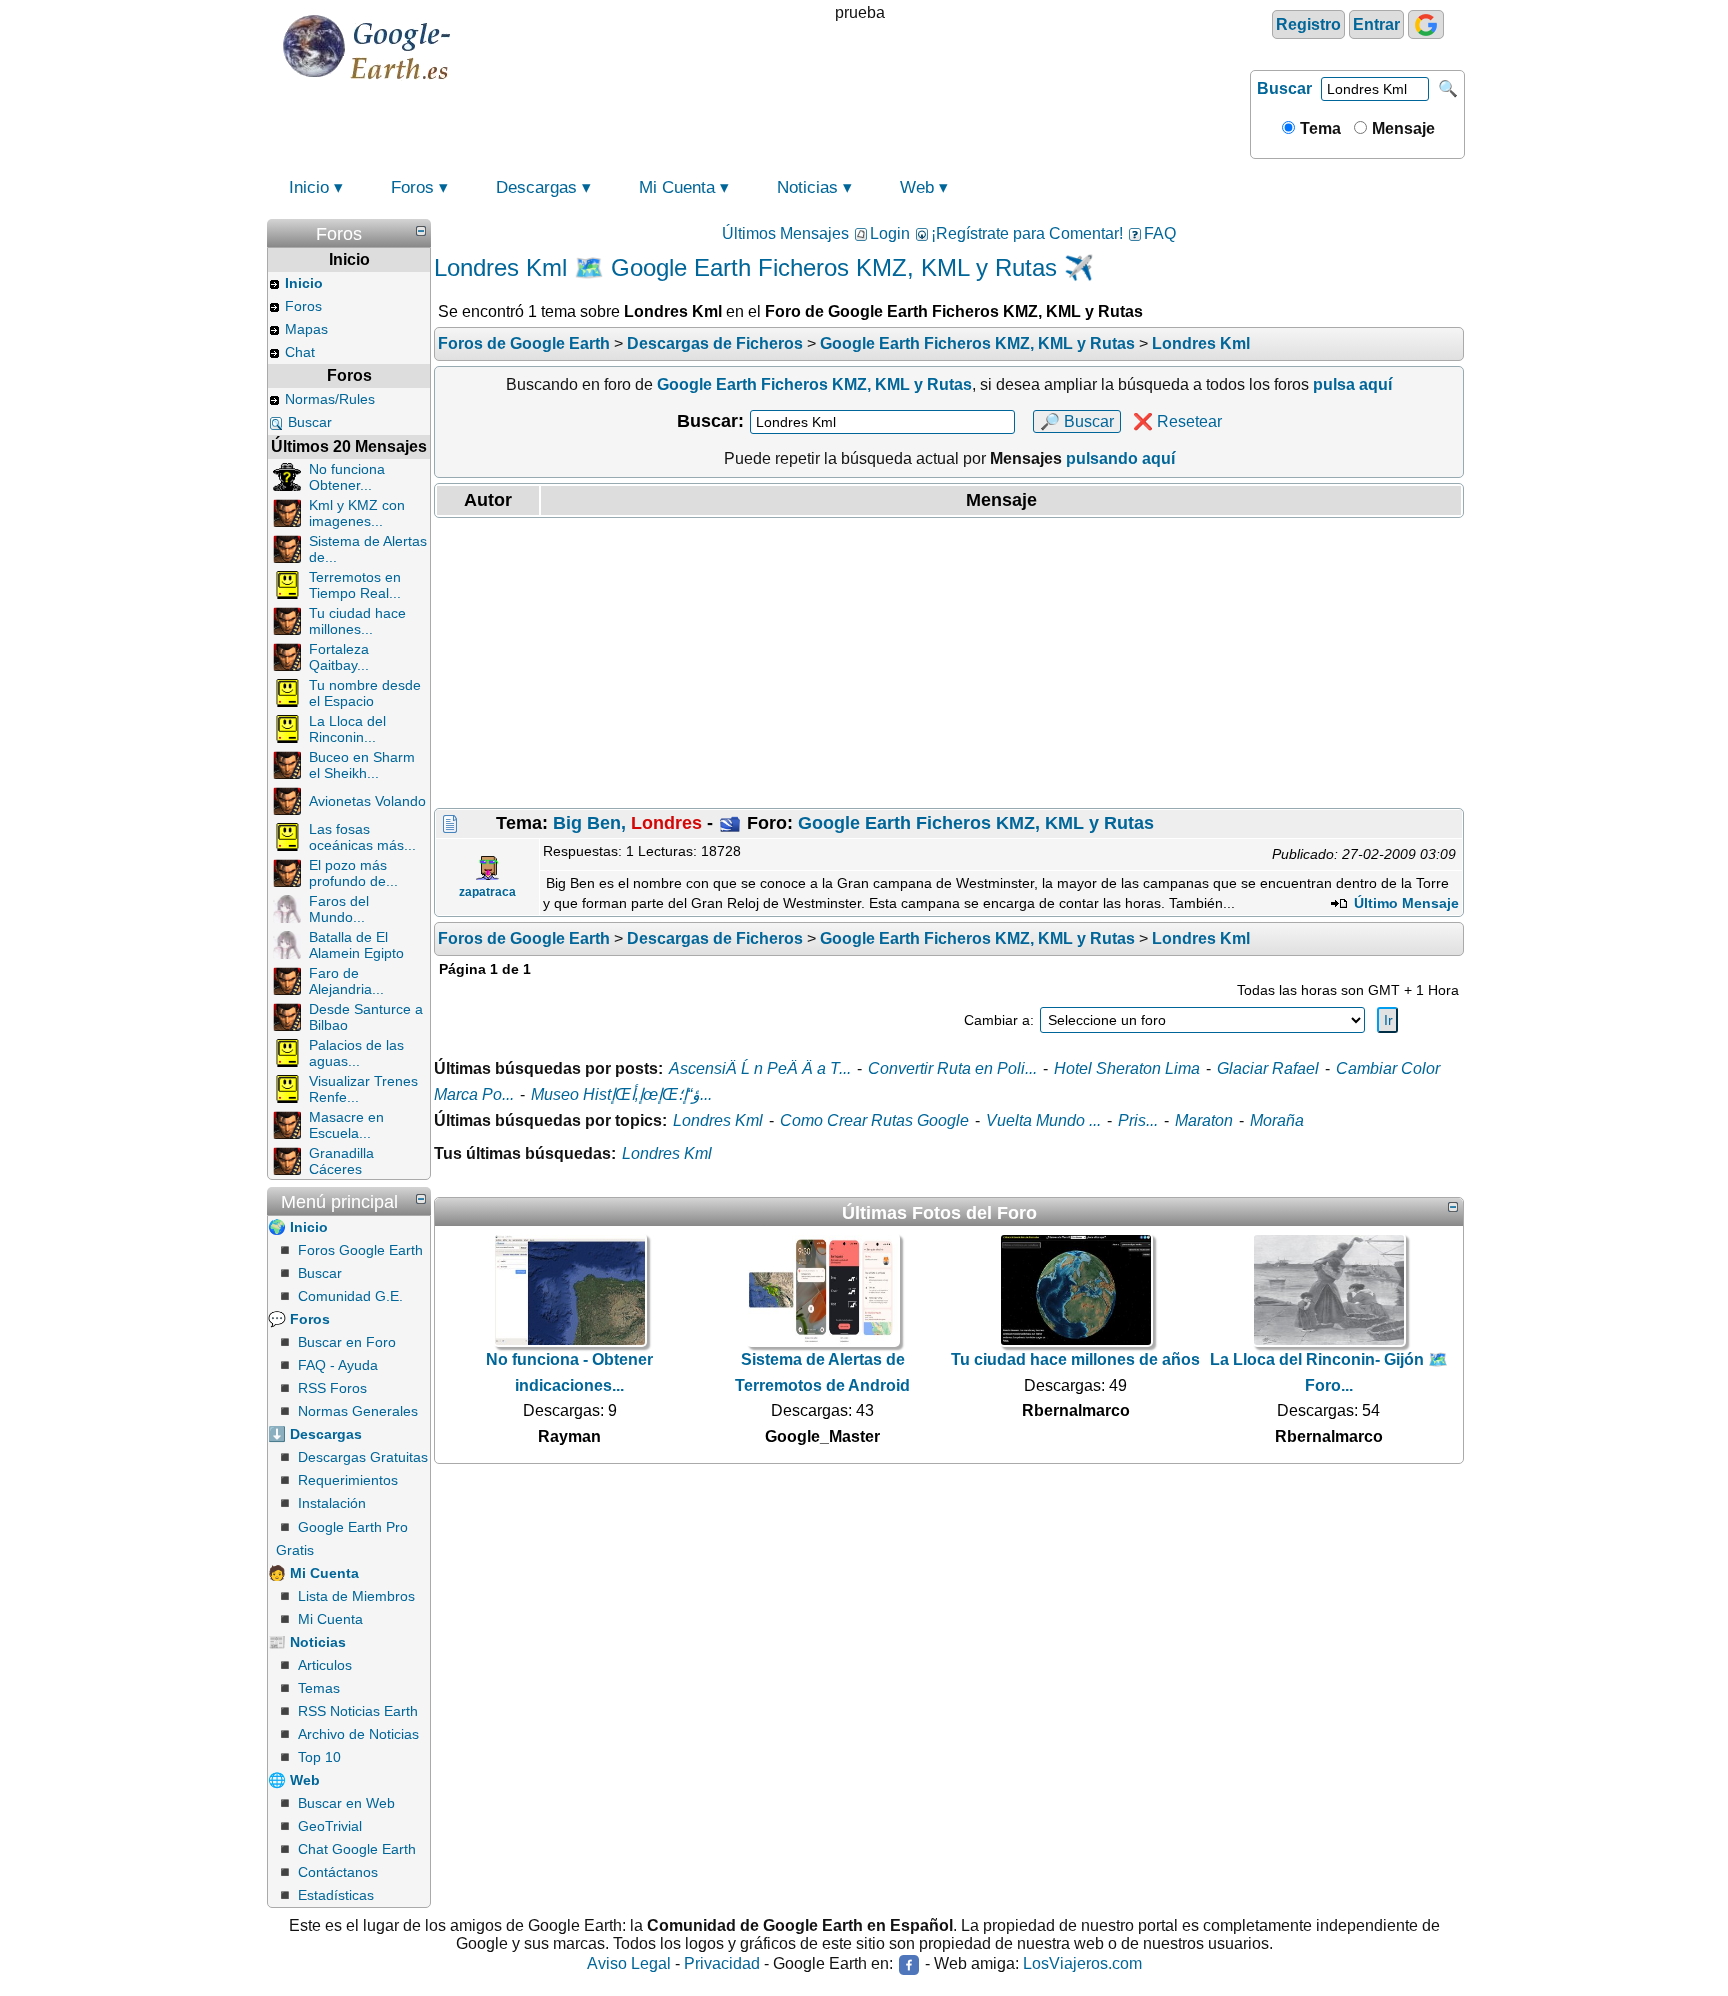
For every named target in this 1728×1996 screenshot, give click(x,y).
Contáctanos (338, 1872)
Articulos (325, 1665)
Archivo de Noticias (358, 1734)
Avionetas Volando (367, 801)
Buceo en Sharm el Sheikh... (362, 765)
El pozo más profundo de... (353, 873)
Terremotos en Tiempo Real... (355, 585)
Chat (300, 352)
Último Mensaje (1404, 903)
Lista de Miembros (356, 1596)
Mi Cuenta (677, 187)
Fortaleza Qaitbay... (339, 657)
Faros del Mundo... (339, 909)
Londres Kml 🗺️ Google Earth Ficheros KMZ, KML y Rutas (745, 267)
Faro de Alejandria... (346, 981)
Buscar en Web (346, 1803)
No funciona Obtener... (347, 477)
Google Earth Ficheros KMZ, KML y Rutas (976, 823)
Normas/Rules (330, 399)
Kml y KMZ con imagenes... (357, 513)
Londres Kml (718, 1120)
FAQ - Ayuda (338, 1365)
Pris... (1138, 1120)
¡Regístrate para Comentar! (1027, 233)
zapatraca (487, 892)
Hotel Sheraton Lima (1127, 1068)
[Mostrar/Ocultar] (421, 231)
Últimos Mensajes (785, 233)
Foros (412, 187)
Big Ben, (627, 823)
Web (917, 187)
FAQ (1160, 233)
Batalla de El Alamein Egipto (356, 945)
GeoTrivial (330, 1826)
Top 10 (319, 1757)
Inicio (309, 187)
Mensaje (1401, 128)
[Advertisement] (949, 663)
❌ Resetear (1177, 421)
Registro (1308, 24)
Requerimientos (348, 1480)
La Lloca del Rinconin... (347, 729)
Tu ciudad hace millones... (357, 621)
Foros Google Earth (360, 1250)
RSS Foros (332, 1388)
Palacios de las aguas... (356, 1053)
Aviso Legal (629, 1964)
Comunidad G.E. (350, 1296)
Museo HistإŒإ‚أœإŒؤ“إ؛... (621, 1094)
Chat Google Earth (357, 1849)
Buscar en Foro (347, 1342)
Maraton (1204, 1120)
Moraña (1277, 1120)
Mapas (306, 329)
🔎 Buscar (1077, 421)
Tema (1318, 128)
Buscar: (710, 421)
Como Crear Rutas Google (874, 1120)
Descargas (536, 187)
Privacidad (722, 1964)
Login (890, 233)
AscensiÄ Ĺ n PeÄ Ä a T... (760, 1068)
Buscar (1284, 88)
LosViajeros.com (1082, 1964)
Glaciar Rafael (1268, 1068)
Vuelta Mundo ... (1043, 1120)
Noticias (807, 187)
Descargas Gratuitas (363, 1457)
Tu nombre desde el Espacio (365, 693)
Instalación (332, 1503)
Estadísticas (336, 1895)
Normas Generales (358, 1411)
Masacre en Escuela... (346, 1125)
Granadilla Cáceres (341, 1161)
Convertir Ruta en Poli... (952, 1068)
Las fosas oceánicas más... (362, 837)
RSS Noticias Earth (358, 1711)
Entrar (1376, 24)
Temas (319, 1688)
